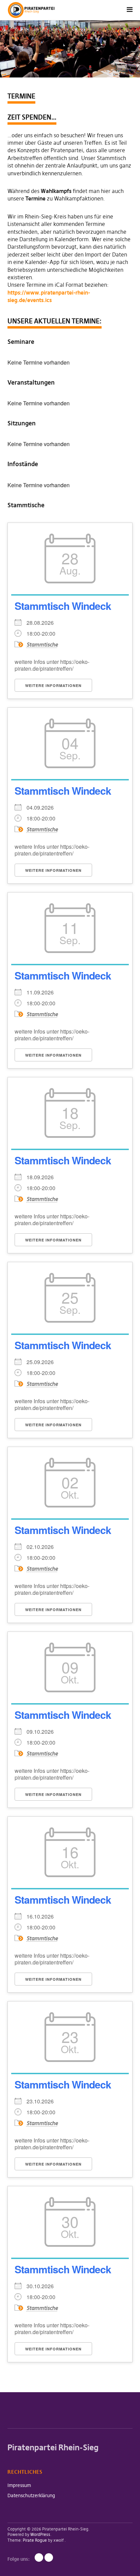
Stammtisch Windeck (63, 606)
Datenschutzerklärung (31, 2495)
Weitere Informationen (53, 685)
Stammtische (42, 645)
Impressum (19, 2485)
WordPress (40, 2534)
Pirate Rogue (35, 2540)
